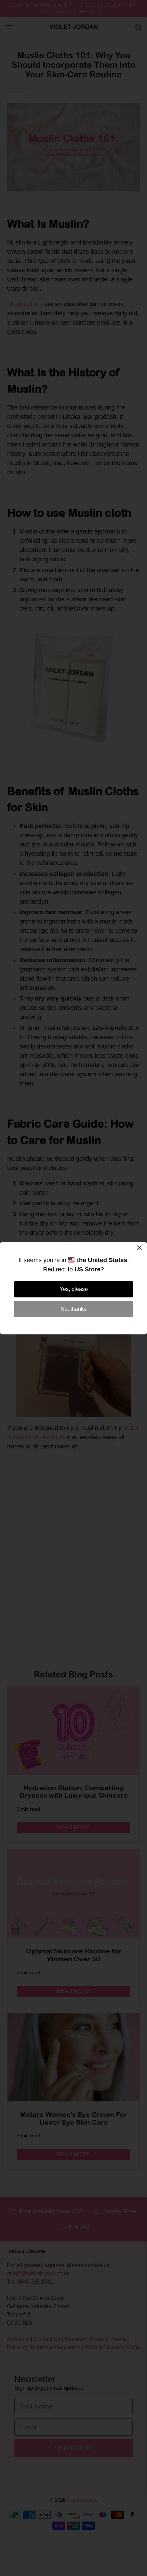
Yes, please (74, 1289)
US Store (88, 1269)
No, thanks (73, 1309)
